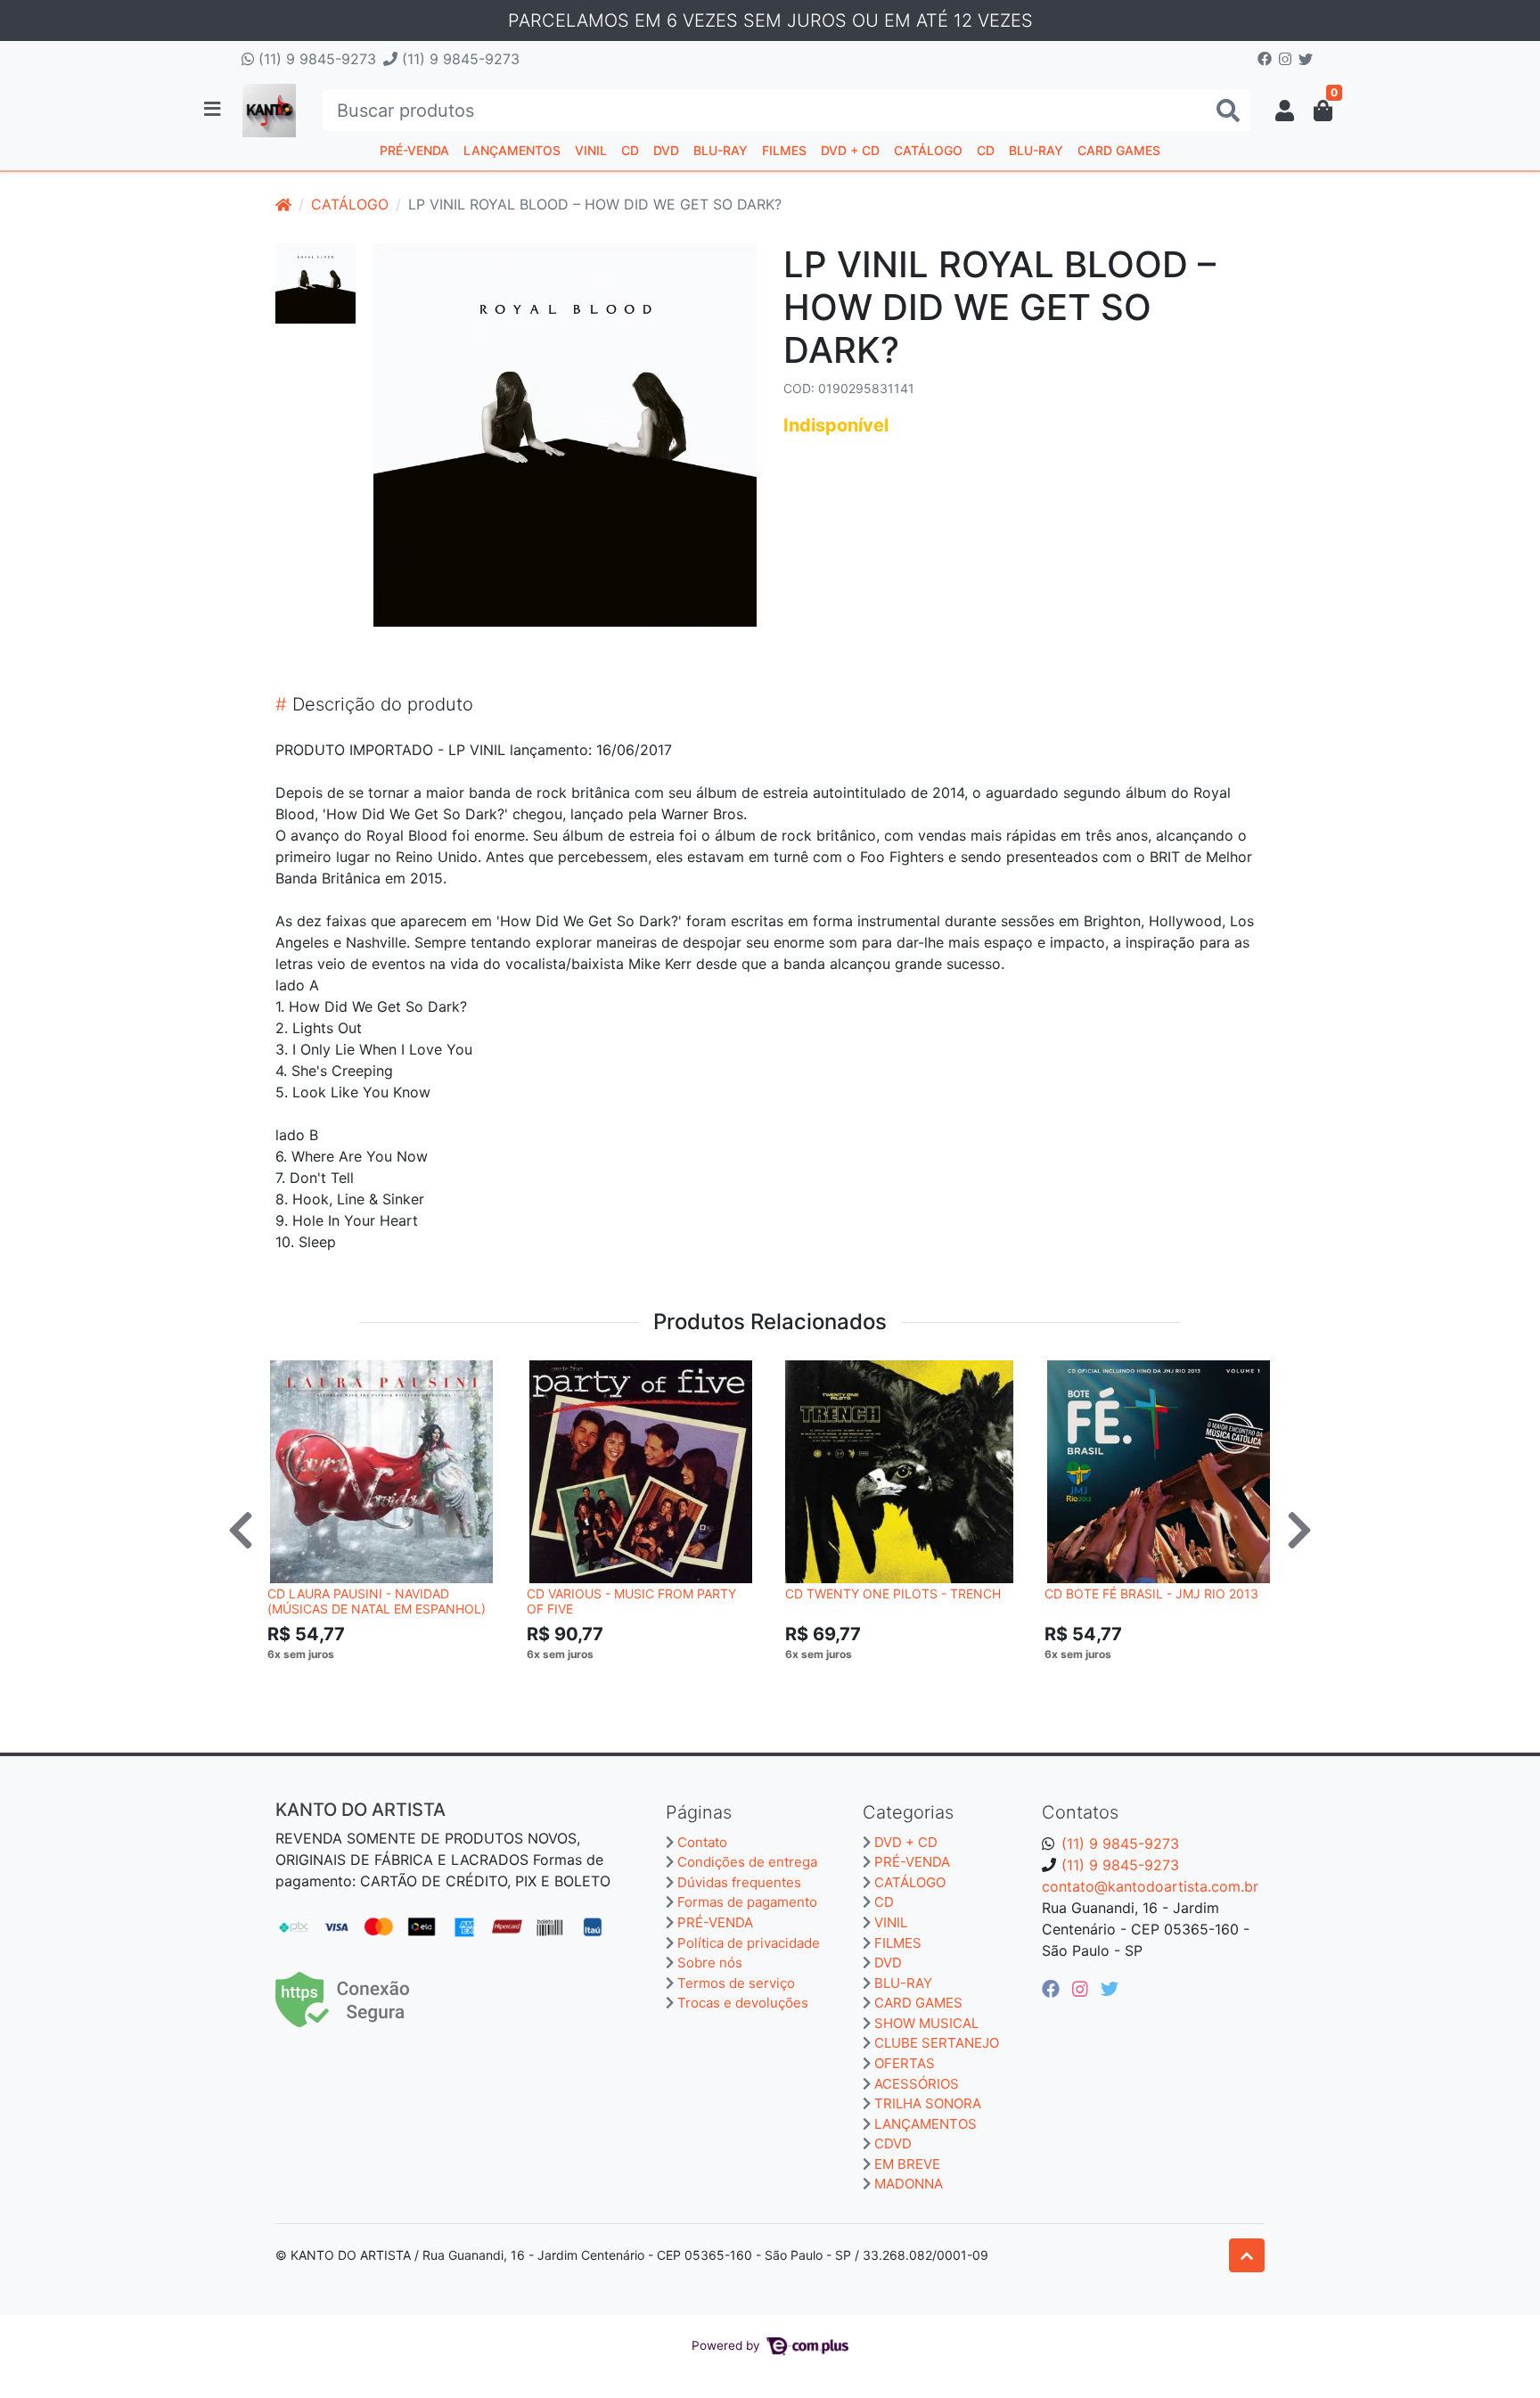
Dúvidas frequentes (739, 1882)
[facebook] (1053, 1989)
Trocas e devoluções (743, 2003)
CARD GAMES (1119, 150)
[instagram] (1083, 1989)
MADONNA (909, 2184)
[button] (1285, 111)
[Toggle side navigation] (214, 110)
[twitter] (1110, 1989)
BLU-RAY (721, 150)
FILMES (784, 150)
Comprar (389, 1682)
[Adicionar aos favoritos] (290, 1376)
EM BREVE (907, 2164)
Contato (702, 1842)
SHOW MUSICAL (926, 2023)
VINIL (591, 150)
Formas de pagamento (747, 1902)
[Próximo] (1299, 1530)
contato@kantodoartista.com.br (1150, 1886)
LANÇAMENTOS (512, 150)
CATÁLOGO (928, 150)
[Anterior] (241, 1530)
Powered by (728, 2345)
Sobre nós (710, 1963)
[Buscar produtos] (1228, 111)
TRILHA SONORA (928, 2103)
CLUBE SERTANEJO (937, 2043)
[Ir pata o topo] (1247, 2255)
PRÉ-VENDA (414, 150)
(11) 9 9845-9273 (315, 59)
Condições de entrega (747, 1862)
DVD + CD (850, 150)
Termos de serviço (736, 1983)
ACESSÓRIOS (917, 2084)
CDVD (893, 2143)
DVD (666, 150)
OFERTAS (905, 2063)
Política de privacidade (749, 1943)
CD (630, 150)
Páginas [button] (699, 1812)
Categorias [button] (908, 1812)
